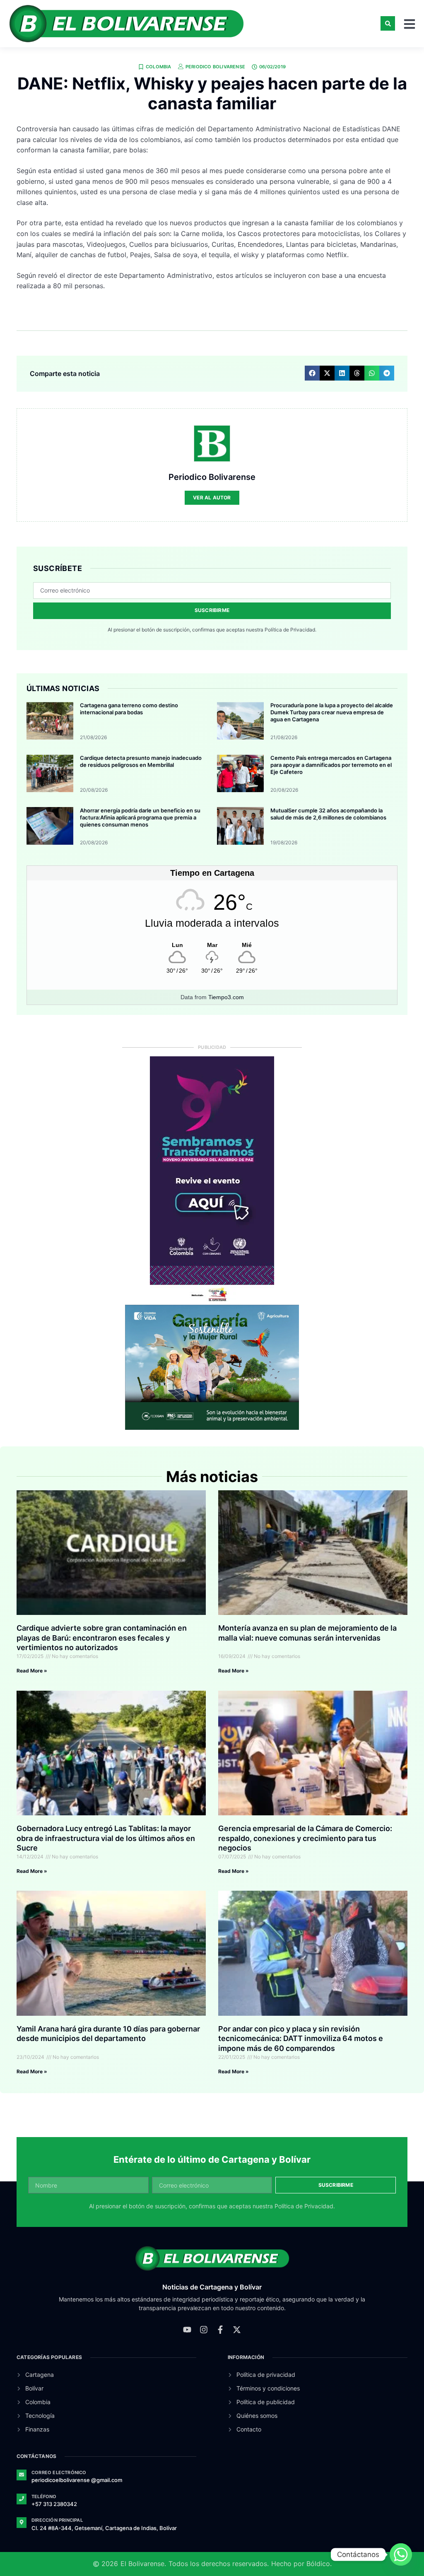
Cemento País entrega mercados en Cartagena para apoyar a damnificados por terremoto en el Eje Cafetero (331, 765)
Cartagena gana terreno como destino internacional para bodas (129, 709)
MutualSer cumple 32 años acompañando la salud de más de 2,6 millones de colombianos (328, 814)
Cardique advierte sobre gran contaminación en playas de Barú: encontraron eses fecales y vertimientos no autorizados (102, 1638)
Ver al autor (212, 498)
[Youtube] (187, 2330)
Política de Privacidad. (290, 630)
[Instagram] (204, 2330)
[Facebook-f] (220, 2330)
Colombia (159, 67)
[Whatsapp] (401, 2554)
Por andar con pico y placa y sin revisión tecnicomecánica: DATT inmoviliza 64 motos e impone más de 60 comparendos (301, 2039)
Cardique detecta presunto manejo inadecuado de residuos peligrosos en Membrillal (141, 761)
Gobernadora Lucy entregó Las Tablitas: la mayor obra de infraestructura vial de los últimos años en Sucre (106, 1838)
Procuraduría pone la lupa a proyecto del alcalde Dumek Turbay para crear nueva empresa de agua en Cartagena (332, 712)
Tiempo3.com (226, 997)
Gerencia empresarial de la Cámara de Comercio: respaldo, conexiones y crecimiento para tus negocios (305, 1838)
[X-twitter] (237, 2330)
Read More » (32, 1671)
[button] (388, 23)
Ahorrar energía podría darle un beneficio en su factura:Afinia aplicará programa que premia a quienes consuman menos (140, 817)
